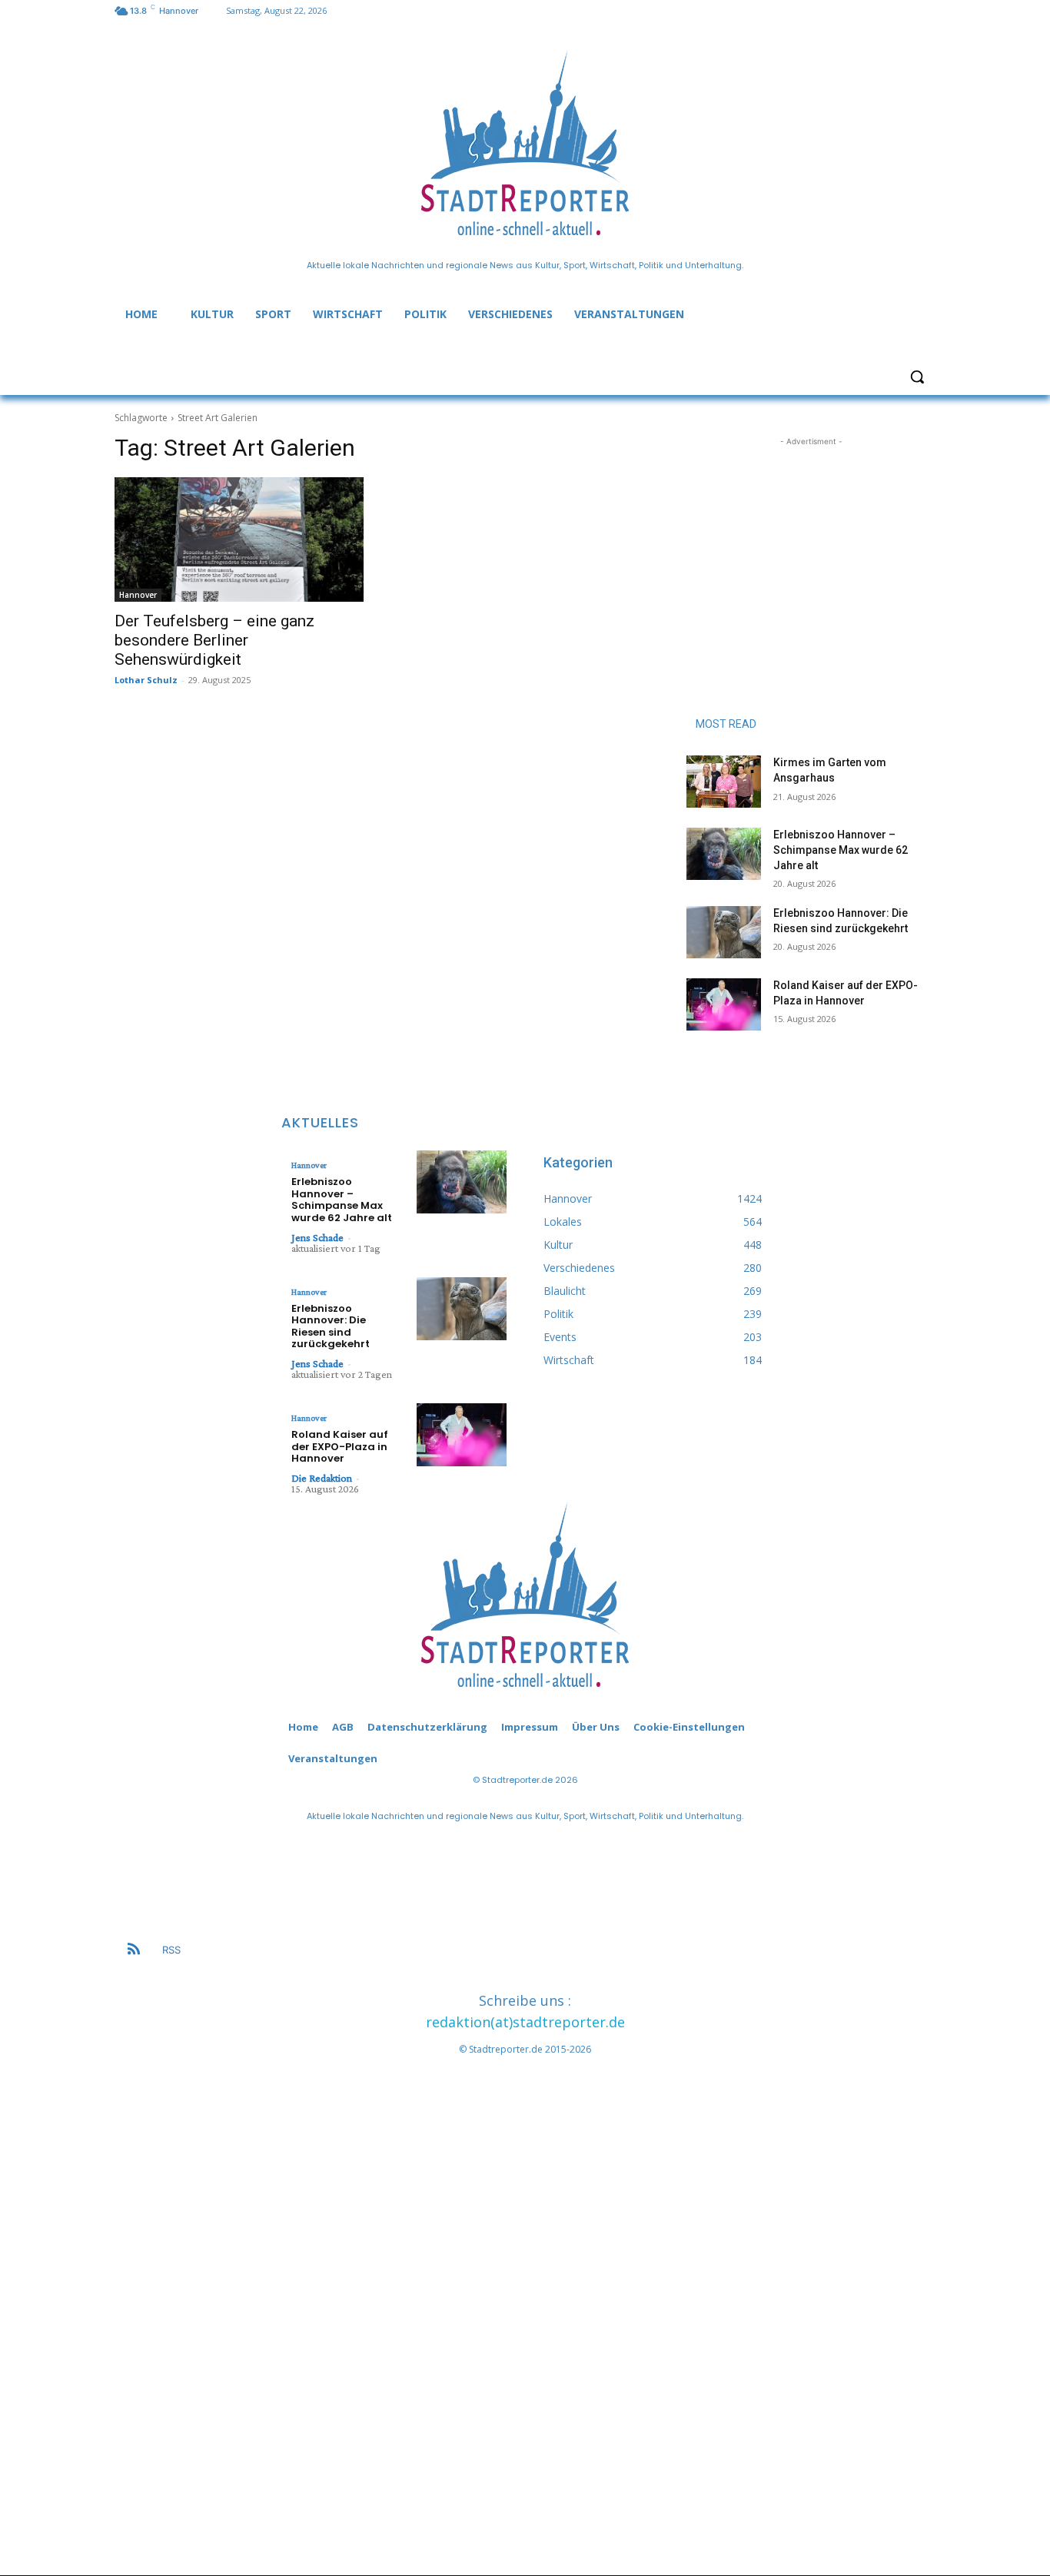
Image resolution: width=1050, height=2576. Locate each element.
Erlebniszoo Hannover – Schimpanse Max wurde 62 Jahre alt (841, 850)
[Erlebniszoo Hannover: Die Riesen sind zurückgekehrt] (724, 932)
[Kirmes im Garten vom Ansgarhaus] (724, 782)
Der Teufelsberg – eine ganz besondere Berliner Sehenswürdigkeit (214, 640)
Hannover (138, 595)
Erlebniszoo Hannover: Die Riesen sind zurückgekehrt (331, 1326)
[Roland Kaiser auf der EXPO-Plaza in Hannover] (724, 1004)
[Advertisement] (811, 546)
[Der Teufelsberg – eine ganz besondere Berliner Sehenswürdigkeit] (239, 539)
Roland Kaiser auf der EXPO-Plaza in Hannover (340, 1446)
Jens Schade (317, 1237)
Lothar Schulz (146, 680)
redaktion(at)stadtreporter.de (525, 2022)
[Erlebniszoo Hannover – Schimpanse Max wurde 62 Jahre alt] (724, 854)
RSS (171, 1950)
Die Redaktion (322, 1478)
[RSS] (134, 1950)
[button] (917, 377)
